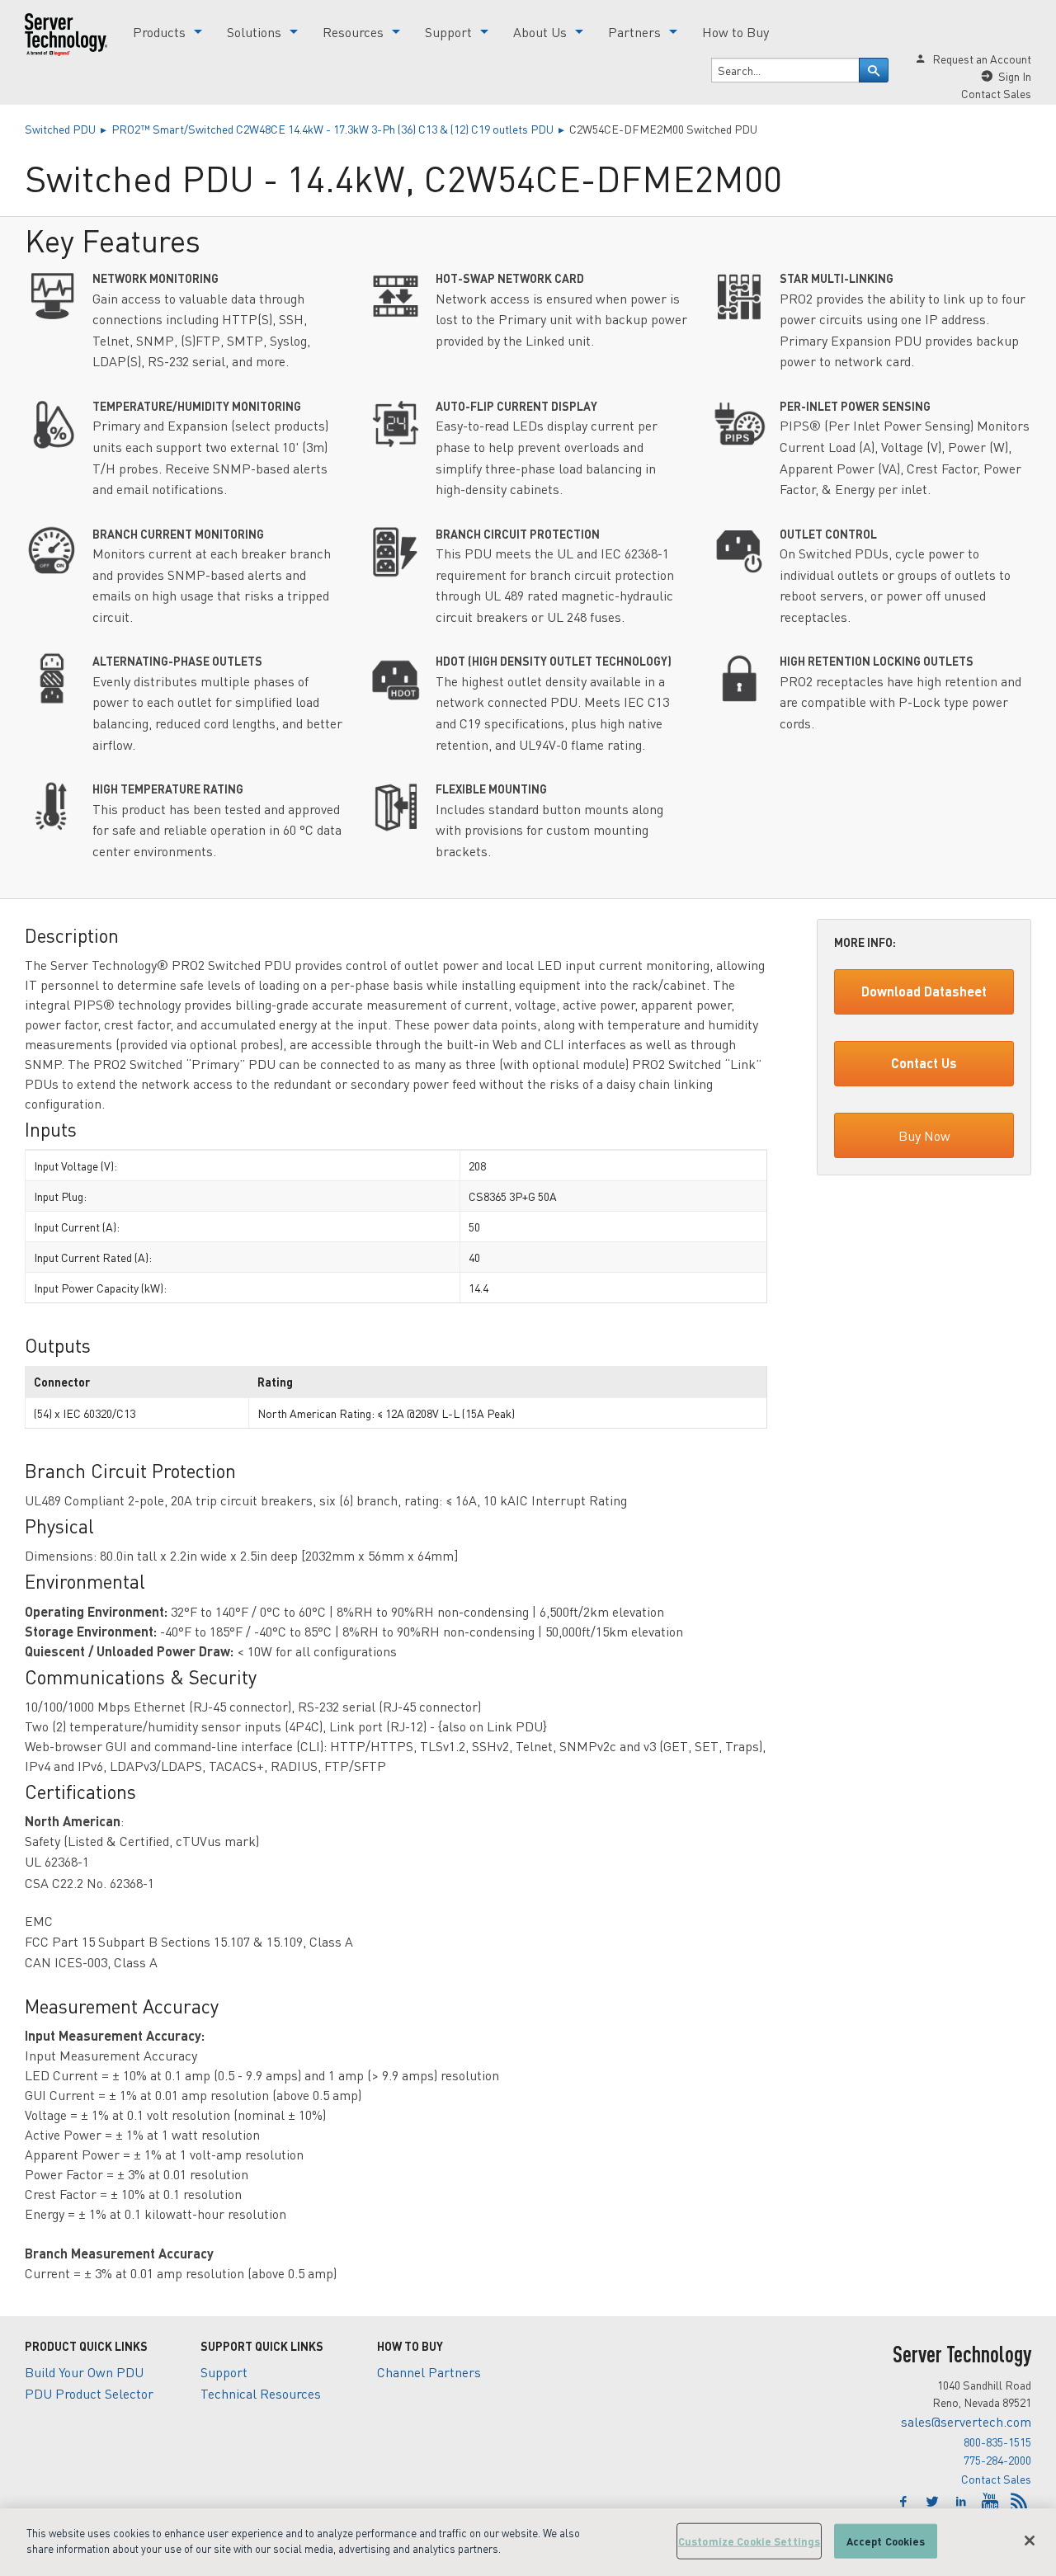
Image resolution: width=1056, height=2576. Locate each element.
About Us (540, 32)
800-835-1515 (997, 2442)
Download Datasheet (924, 991)
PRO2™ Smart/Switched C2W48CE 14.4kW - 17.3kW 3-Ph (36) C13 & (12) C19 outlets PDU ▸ (340, 129)
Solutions (254, 32)
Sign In (1015, 76)
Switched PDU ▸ (68, 129)
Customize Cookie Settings (749, 2541)
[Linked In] (963, 2502)
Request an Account (982, 59)
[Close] (1030, 2541)
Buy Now (924, 1135)
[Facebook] (905, 2502)
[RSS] (1019, 2502)
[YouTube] (992, 2502)
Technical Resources (261, 2393)
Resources (353, 32)
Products (159, 32)
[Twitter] (934, 2502)
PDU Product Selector (89, 2393)
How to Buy (735, 32)
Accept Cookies (886, 2541)
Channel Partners (429, 2372)
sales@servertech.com (966, 2421)
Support (448, 32)
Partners (634, 32)
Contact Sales (996, 2479)
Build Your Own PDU (84, 2372)
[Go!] (874, 70)
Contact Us (924, 1063)
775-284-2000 (997, 2460)
